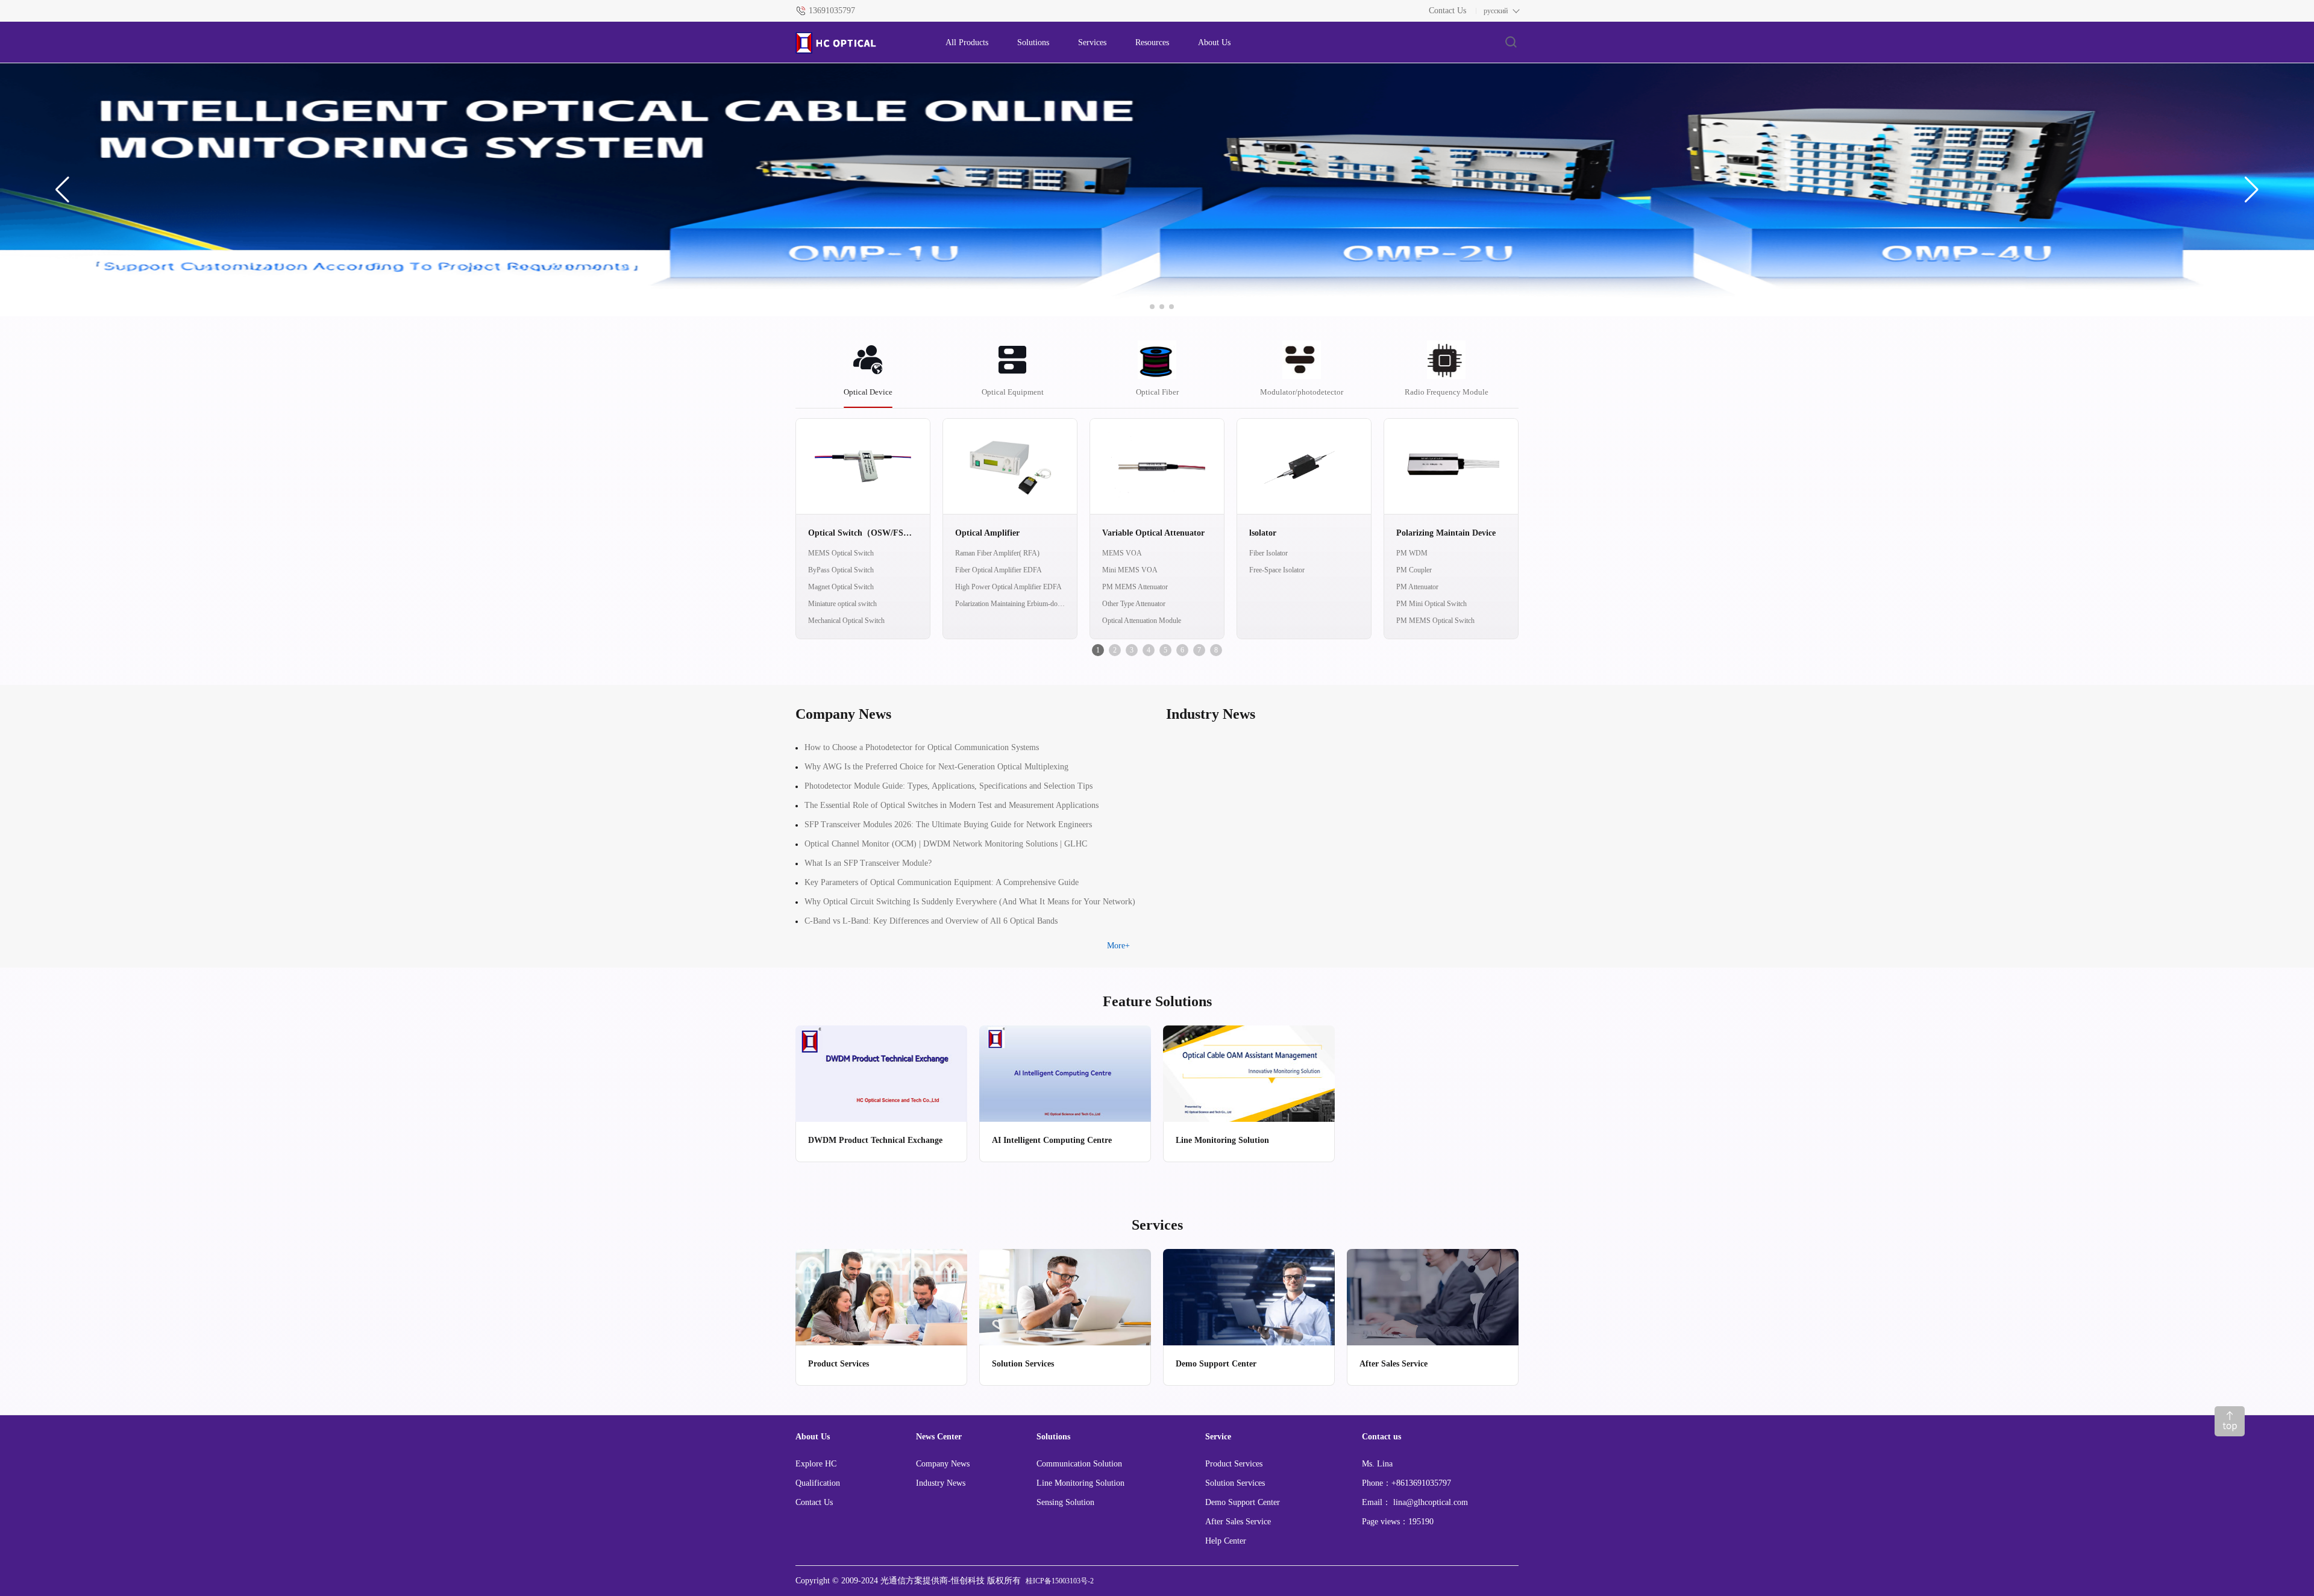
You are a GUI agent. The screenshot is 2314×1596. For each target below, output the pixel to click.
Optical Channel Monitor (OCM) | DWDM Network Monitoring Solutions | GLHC (946, 844)
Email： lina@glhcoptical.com (1415, 1502)
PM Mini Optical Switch (1431, 604)
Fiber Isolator (1268, 553)
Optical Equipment (1013, 392)
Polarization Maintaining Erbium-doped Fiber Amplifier (1010, 604)
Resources (1152, 42)
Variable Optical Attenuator (1153, 533)
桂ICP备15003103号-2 (1060, 1581)
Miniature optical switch (842, 604)
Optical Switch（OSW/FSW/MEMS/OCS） (863, 533)
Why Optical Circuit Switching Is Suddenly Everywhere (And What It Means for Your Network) (970, 902)
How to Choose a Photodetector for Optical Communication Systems (922, 747)
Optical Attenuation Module (1142, 621)
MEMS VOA (1122, 553)
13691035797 (832, 11)
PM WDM (1412, 553)
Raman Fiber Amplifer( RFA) (997, 553)
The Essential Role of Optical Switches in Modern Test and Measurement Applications (952, 805)
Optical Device (868, 392)
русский (1496, 11)
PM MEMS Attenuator (1135, 587)
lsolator (1263, 533)
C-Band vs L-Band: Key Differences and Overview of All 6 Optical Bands (931, 921)
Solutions (1033, 42)
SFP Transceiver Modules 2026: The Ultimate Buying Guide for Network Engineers (948, 825)
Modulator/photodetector (1302, 392)
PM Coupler (1414, 570)
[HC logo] (858, 43)
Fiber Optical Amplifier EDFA (999, 570)
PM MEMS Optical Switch (1435, 621)
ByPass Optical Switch (841, 570)
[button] (62, 190)
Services (1092, 42)
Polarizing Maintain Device (1446, 533)
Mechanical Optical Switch (846, 621)
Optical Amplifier (987, 533)
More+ (1118, 946)
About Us (1214, 42)
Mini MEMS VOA (1130, 570)
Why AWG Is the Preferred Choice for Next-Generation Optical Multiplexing (936, 767)
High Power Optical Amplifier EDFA (1008, 587)
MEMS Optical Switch (841, 553)
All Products (967, 42)
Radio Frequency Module (1447, 392)
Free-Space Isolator (1277, 570)
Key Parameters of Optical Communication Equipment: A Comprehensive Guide (942, 882)
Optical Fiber (1157, 392)
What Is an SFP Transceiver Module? (868, 863)
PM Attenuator (1417, 587)
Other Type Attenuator (1134, 604)
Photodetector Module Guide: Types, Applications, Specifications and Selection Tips (948, 786)
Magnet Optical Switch (841, 587)
